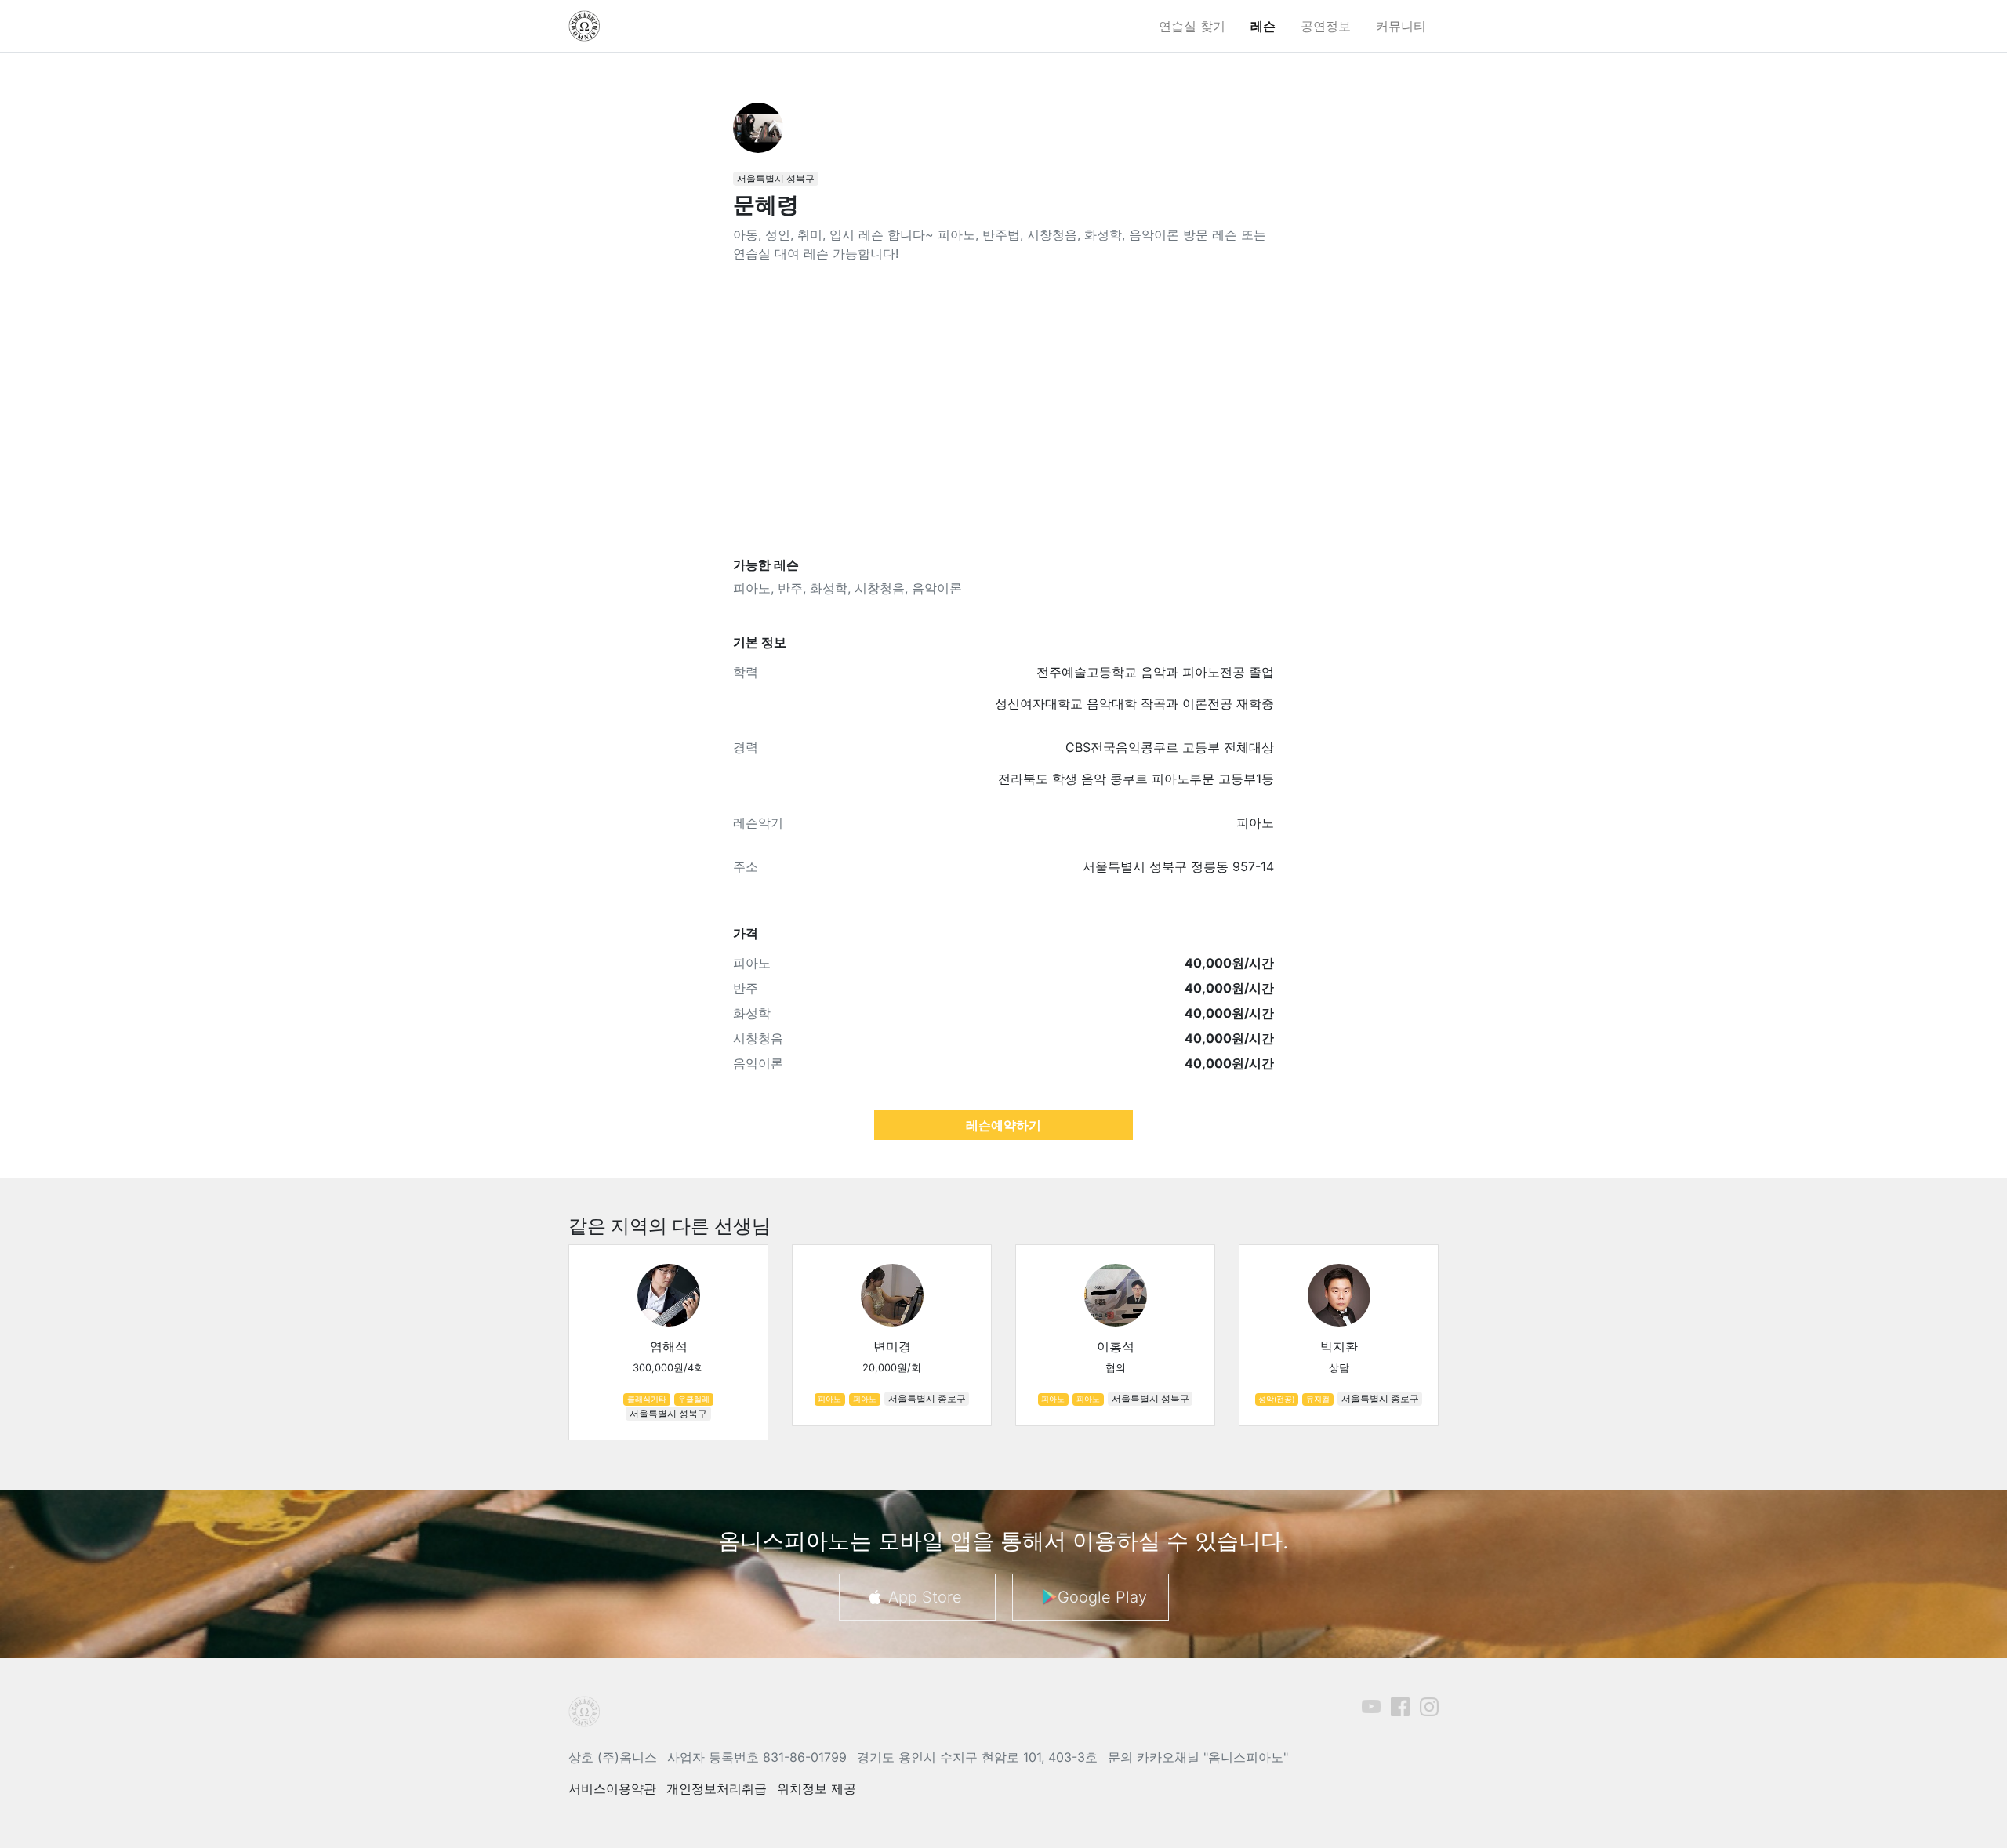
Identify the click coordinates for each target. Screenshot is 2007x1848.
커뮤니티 (1401, 26)
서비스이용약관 (612, 1788)
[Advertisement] (1003, 410)
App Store (925, 1597)
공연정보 (1326, 26)
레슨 (1263, 26)
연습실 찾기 (1192, 26)
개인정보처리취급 (717, 1788)
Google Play (1102, 1597)
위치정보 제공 (817, 1788)
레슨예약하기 (1003, 1125)
